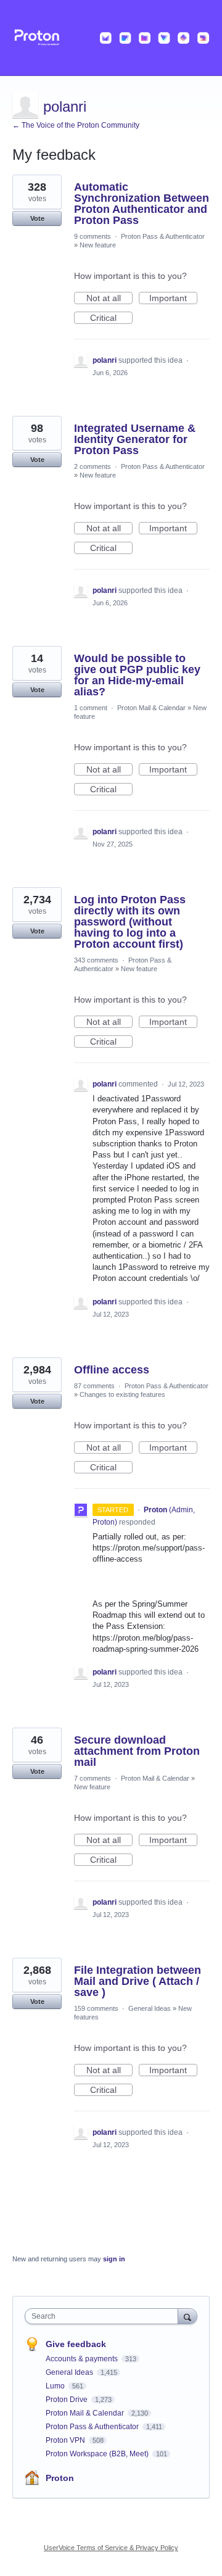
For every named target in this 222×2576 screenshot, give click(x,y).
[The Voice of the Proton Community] (111, 38)
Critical (111, 318)
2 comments (92, 466)
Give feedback (76, 2344)
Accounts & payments (83, 2359)
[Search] (187, 2316)
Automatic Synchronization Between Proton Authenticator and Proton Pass (142, 204)
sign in (114, 2259)
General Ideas (150, 2008)
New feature (98, 245)
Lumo (56, 2386)
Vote (37, 218)
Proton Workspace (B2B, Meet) (98, 2454)
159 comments (96, 2008)
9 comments (92, 236)
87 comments (94, 1386)
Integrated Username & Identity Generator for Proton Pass (135, 439)
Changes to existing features (122, 1394)
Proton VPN (66, 2440)
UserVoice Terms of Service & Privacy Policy (111, 2548)
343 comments (96, 960)
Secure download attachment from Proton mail (137, 1751)
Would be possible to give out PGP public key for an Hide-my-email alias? (137, 675)
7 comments (92, 1778)
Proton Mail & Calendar (151, 708)
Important (173, 299)
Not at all (109, 299)
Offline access (112, 1370)
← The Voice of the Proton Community (76, 125)
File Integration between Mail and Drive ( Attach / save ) (138, 1981)
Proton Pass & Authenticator (163, 236)
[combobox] (104, 2316)
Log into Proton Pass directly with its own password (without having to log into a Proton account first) (130, 922)
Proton (60, 2478)
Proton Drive (68, 2400)
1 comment (91, 708)
